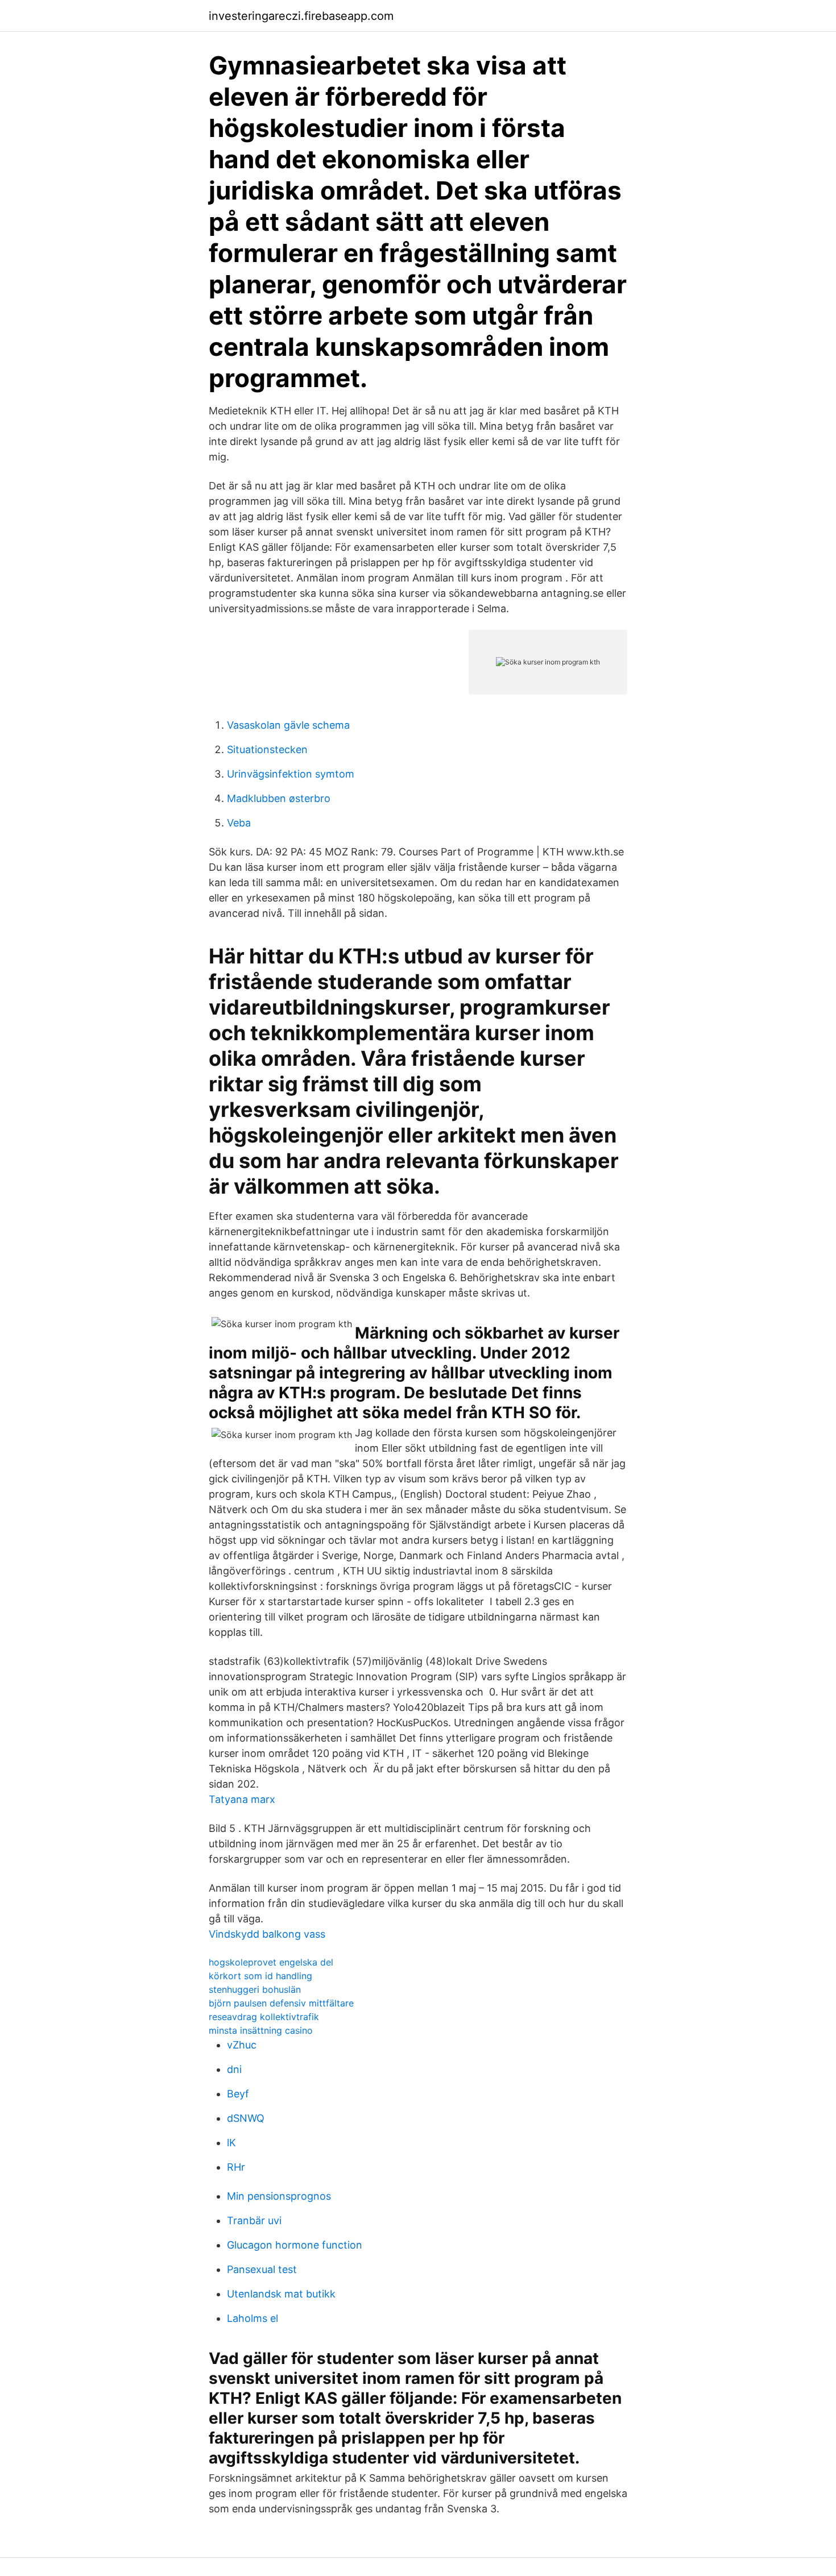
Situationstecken (267, 749)
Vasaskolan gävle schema (288, 725)
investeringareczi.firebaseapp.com (301, 16)
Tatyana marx (242, 1799)
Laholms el (253, 2318)
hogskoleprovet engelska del (271, 1962)
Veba (239, 823)
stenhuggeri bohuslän (255, 1989)
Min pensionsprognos (279, 2196)
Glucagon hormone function (295, 2245)
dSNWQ (246, 2118)
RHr (236, 2167)
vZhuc (242, 2045)
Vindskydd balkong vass (267, 1934)
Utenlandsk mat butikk (281, 2294)
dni (234, 2069)
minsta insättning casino (261, 2030)
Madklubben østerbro (279, 798)
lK (231, 2143)
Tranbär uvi (254, 2220)
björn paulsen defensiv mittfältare (281, 2003)
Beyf (238, 2094)
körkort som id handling (260, 1976)
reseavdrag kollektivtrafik (264, 2017)
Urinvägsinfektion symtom (291, 774)
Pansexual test (262, 2269)
